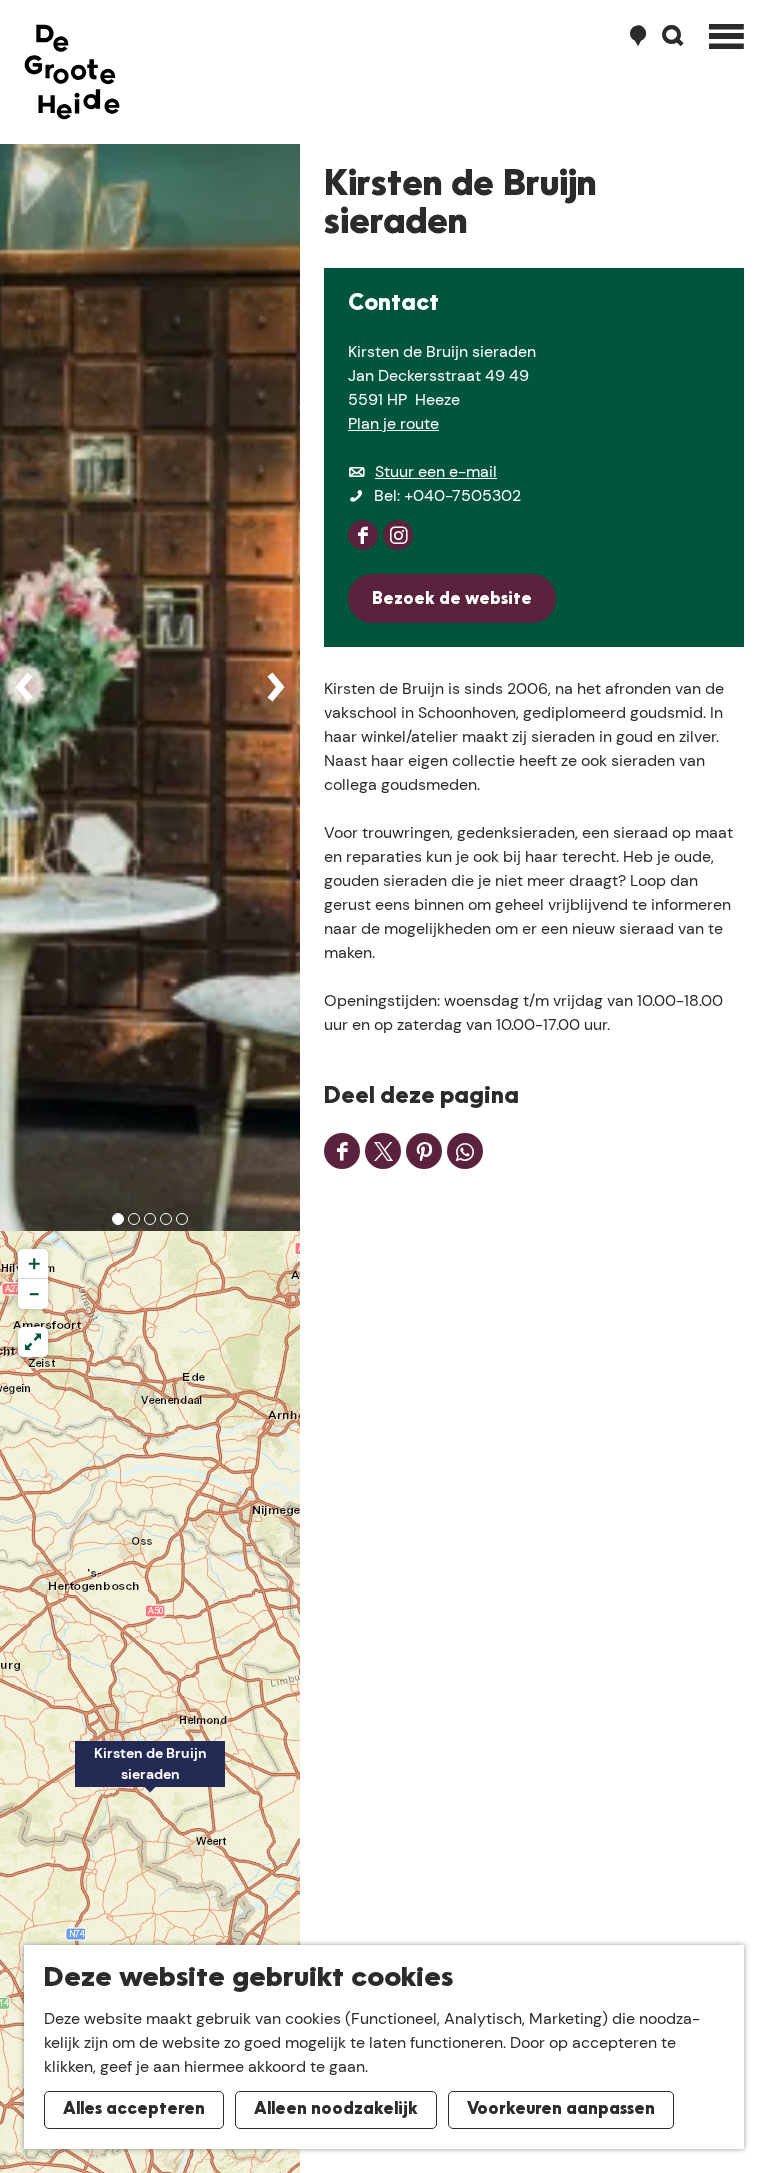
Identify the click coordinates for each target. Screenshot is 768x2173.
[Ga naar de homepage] (72, 72)
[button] (150, 1775)
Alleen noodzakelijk (336, 2110)
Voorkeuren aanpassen (561, 2110)
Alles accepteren (134, 2110)
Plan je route (393, 423)
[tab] (118, 1219)
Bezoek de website (452, 600)
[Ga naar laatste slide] (24, 687)
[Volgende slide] (276, 687)
